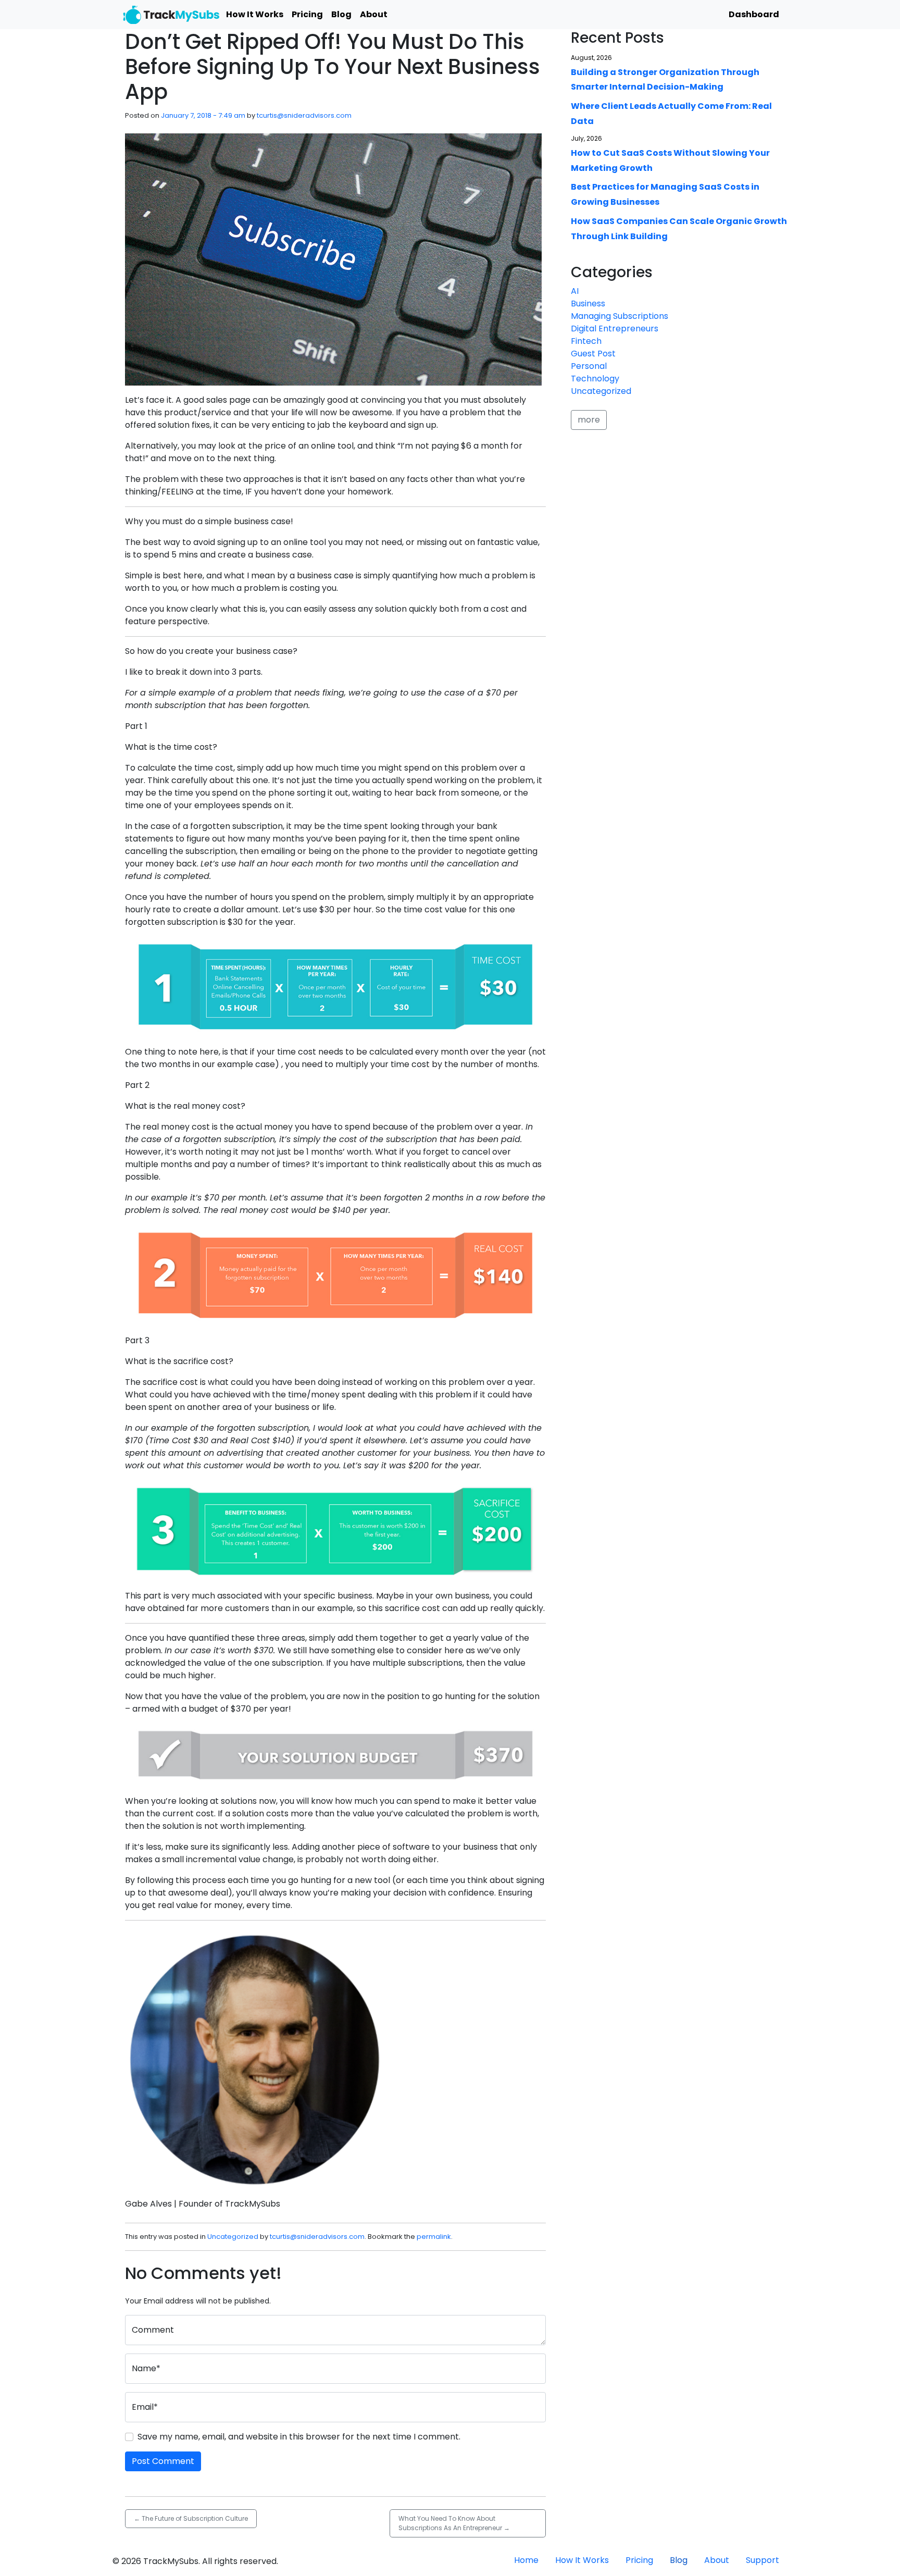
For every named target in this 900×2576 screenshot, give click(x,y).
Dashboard (754, 14)
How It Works (255, 14)
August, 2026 (591, 58)
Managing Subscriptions (620, 316)
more (589, 420)
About (374, 14)
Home (526, 2560)
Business (588, 304)
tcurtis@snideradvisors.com (304, 115)
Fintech (586, 341)
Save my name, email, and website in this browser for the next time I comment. (299, 2437)
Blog (341, 14)
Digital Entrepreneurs (615, 329)
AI (575, 291)
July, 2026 (586, 138)
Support (762, 2560)
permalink (434, 2237)
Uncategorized (233, 2237)
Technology (595, 379)
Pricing (307, 14)
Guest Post (593, 354)
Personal (589, 366)
